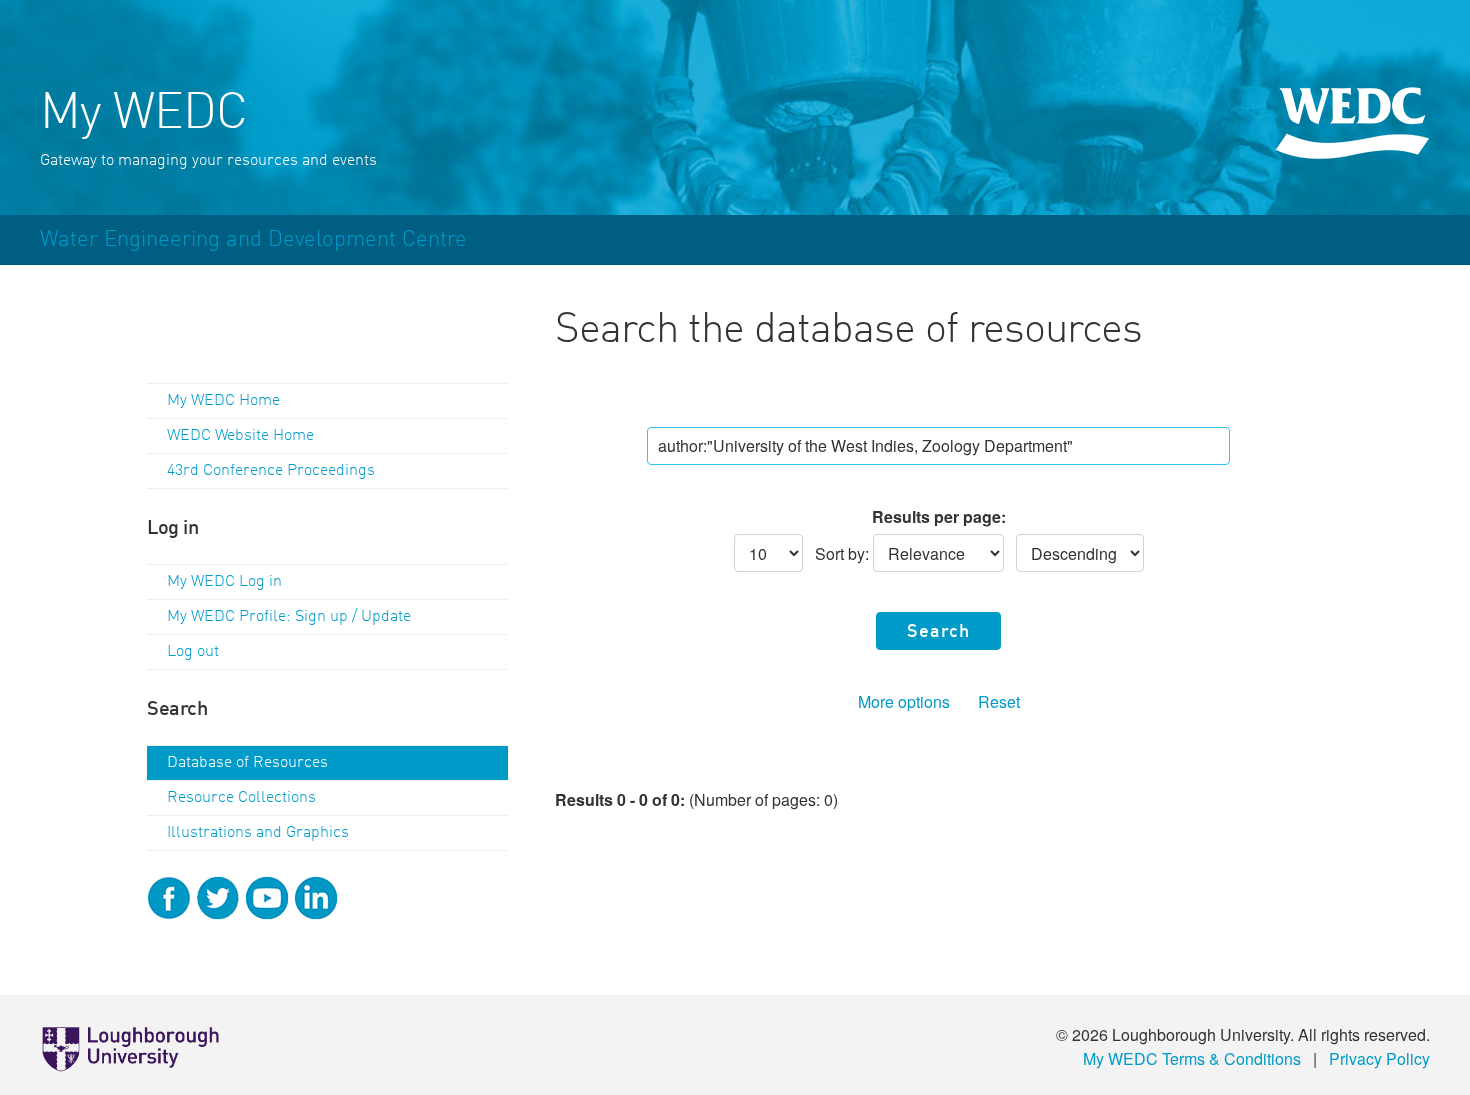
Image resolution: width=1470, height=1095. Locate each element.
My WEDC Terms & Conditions (1192, 1058)
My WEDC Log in (224, 582)
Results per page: (939, 516)
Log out (193, 652)
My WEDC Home (223, 401)
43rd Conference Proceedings (271, 471)
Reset (999, 701)
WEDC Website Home (240, 436)
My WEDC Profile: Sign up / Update (289, 617)
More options (904, 701)
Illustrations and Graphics (258, 833)
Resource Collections (241, 798)
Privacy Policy (1379, 1058)
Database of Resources (247, 763)
